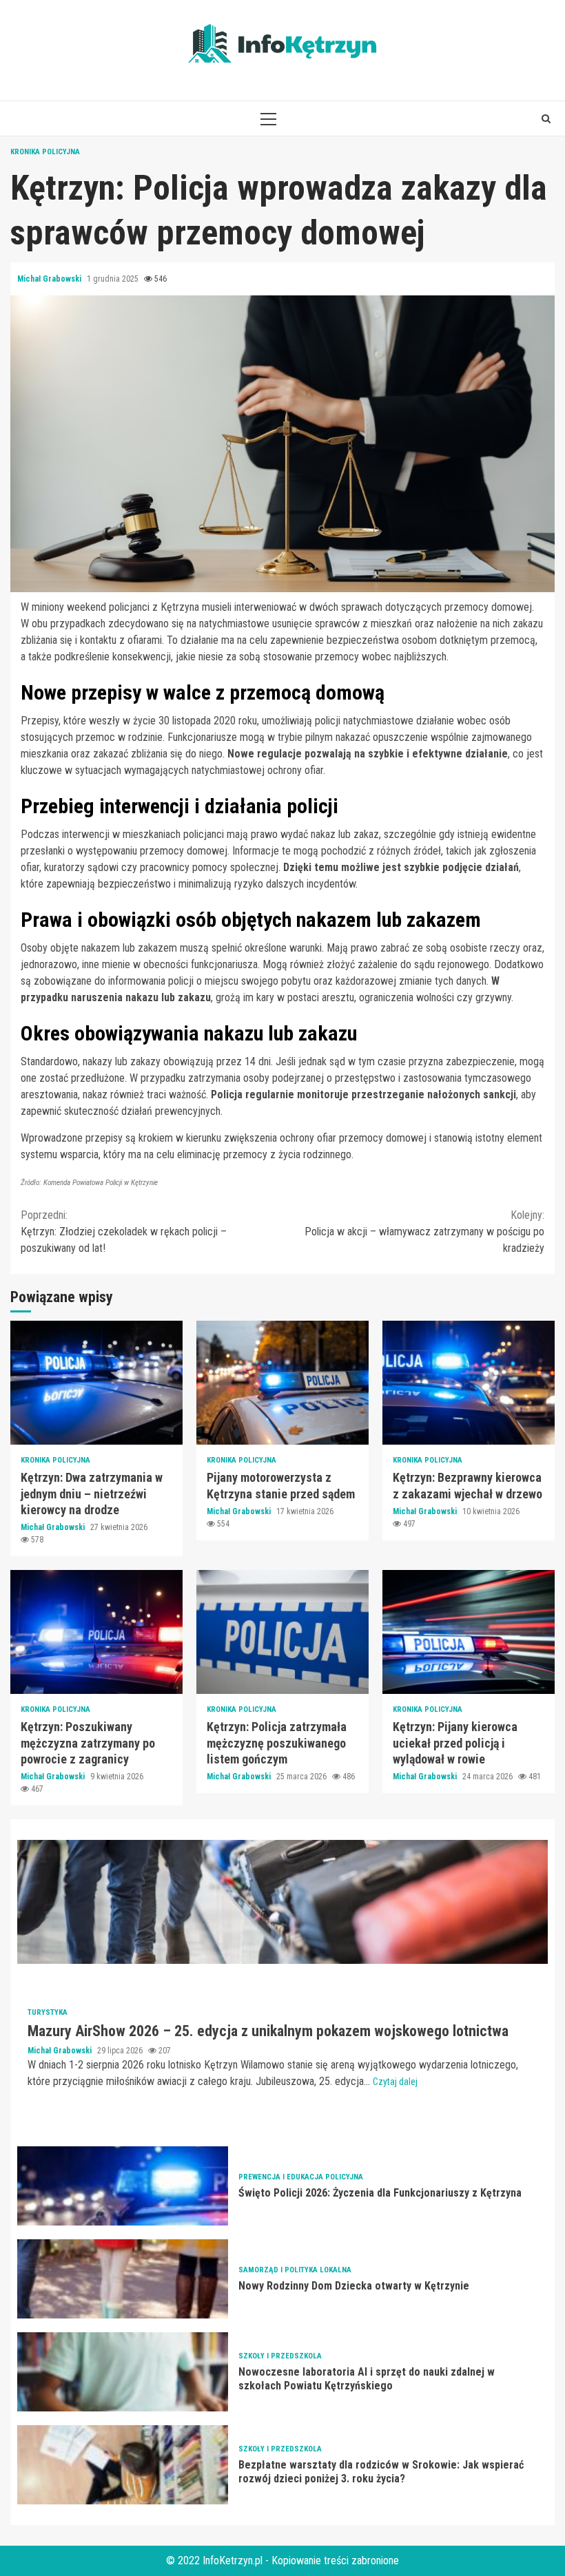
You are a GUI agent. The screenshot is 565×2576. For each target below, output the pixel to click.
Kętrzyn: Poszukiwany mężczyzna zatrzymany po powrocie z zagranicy (96, 1632)
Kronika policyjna (45, 152)
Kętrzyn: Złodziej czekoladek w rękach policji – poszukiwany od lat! (124, 1232)
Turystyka (48, 2012)
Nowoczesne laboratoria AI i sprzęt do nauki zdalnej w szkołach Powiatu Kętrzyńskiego (123, 2372)
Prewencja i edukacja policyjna (301, 2177)
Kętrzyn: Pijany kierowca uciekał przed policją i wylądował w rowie (469, 1632)
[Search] (546, 118)
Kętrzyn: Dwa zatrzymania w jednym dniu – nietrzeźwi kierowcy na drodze (96, 1383)
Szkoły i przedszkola (280, 2356)
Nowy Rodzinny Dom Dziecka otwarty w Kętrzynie (123, 2279)
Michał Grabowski (50, 279)
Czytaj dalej (395, 2082)
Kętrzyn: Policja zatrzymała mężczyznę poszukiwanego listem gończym (282, 1632)
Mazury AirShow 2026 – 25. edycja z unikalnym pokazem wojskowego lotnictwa (282, 1902)
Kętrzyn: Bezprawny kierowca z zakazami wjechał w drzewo (469, 1383)
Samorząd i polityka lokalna (295, 2270)
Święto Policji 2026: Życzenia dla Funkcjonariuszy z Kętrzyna (123, 2186)
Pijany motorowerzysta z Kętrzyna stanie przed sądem (282, 1383)
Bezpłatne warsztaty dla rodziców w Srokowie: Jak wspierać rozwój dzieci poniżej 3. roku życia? (123, 2465)
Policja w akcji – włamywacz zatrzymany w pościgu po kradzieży (424, 1232)
